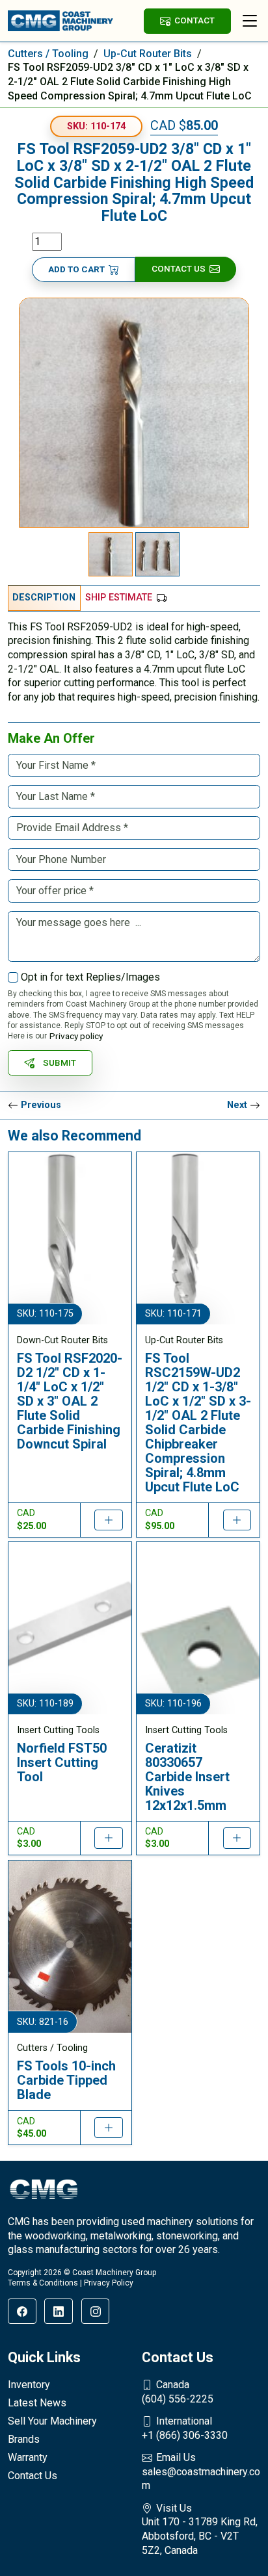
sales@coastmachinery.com (201, 2471)
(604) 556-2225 (178, 2392)
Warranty (28, 2457)
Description (44, 598)
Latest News (37, 2403)
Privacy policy (76, 1036)
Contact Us (179, 268)
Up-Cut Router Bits (148, 54)
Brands (24, 2439)
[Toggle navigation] (250, 21)
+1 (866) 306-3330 (185, 2428)
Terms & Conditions (43, 2283)
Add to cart (76, 269)
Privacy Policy (109, 2283)
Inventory (29, 2385)
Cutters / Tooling (48, 54)
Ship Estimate (119, 598)
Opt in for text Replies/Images (90, 977)
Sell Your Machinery (52, 2421)
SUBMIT (60, 1063)
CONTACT (194, 20)
